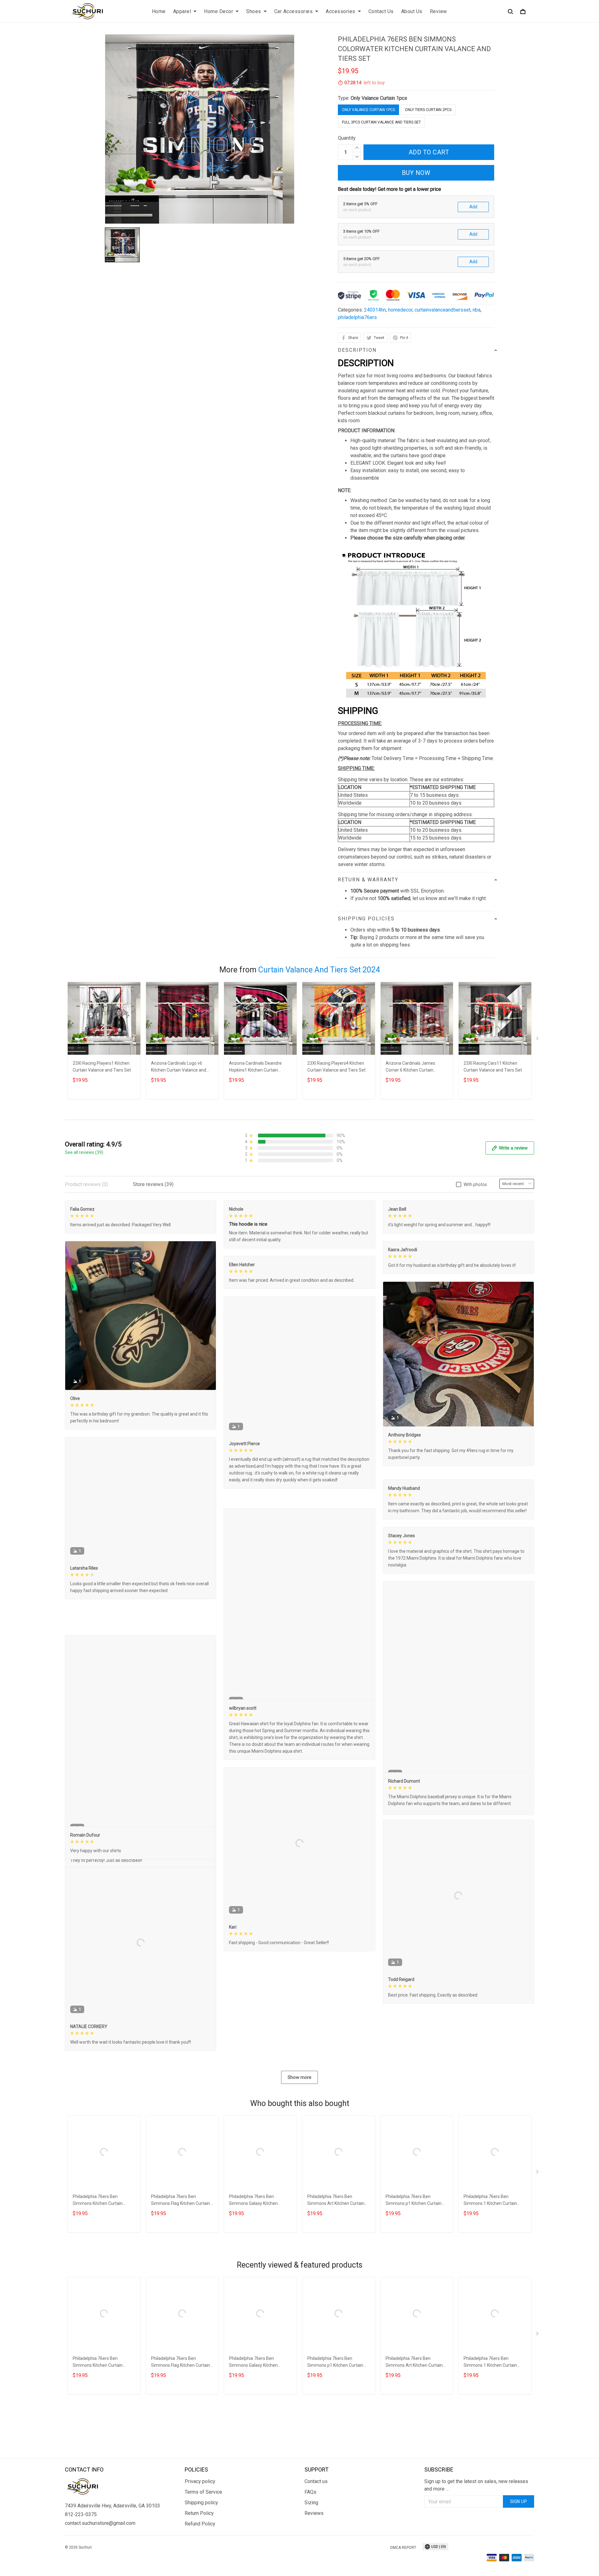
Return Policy (199, 2570)
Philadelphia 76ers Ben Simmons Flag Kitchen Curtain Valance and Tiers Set (180, 2289)
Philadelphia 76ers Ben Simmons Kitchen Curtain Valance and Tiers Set (98, 2289)
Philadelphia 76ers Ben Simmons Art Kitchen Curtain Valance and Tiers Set (336, 2289)
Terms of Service (203, 2549)
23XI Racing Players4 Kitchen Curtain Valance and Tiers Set (336, 1067)
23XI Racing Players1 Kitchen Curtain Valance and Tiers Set (102, 1067)
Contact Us (381, 11)
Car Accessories (294, 11)
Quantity (347, 138)
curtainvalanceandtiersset (443, 310)
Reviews (314, 2570)
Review (438, 11)
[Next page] (538, 1040)
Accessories (341, 11)
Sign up (519, 2558)
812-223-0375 (81, 2571)
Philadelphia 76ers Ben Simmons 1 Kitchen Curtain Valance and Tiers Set (490, 2289)
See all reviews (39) (84, 1152)
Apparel (182, 11)
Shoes (254, 11)
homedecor (400, 310)
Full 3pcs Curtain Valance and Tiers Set (381, 122)
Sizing (311, 2559)
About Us (412, 11)
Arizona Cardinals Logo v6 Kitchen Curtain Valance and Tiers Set (179, 1067)
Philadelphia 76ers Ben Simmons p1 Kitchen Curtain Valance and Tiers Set (414, 2289)
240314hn (375, 310)
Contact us (316, 2538)
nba (477, 310)
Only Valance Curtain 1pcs (379, 98)
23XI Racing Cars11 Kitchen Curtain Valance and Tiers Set (493, 1067)
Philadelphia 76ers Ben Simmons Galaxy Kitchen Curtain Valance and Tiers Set (258, 2289)
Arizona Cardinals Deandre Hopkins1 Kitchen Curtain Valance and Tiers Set (255, 1067)
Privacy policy (200, 2538)
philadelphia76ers (357, 317)
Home (159, 11)
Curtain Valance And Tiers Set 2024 (319, 970)
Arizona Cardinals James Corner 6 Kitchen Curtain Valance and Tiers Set (410, 1067)
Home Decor (219, 11)
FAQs (310, 2549)
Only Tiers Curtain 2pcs (428, 110)
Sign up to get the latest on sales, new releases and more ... (476, 2542)
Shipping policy (201, 2559)
